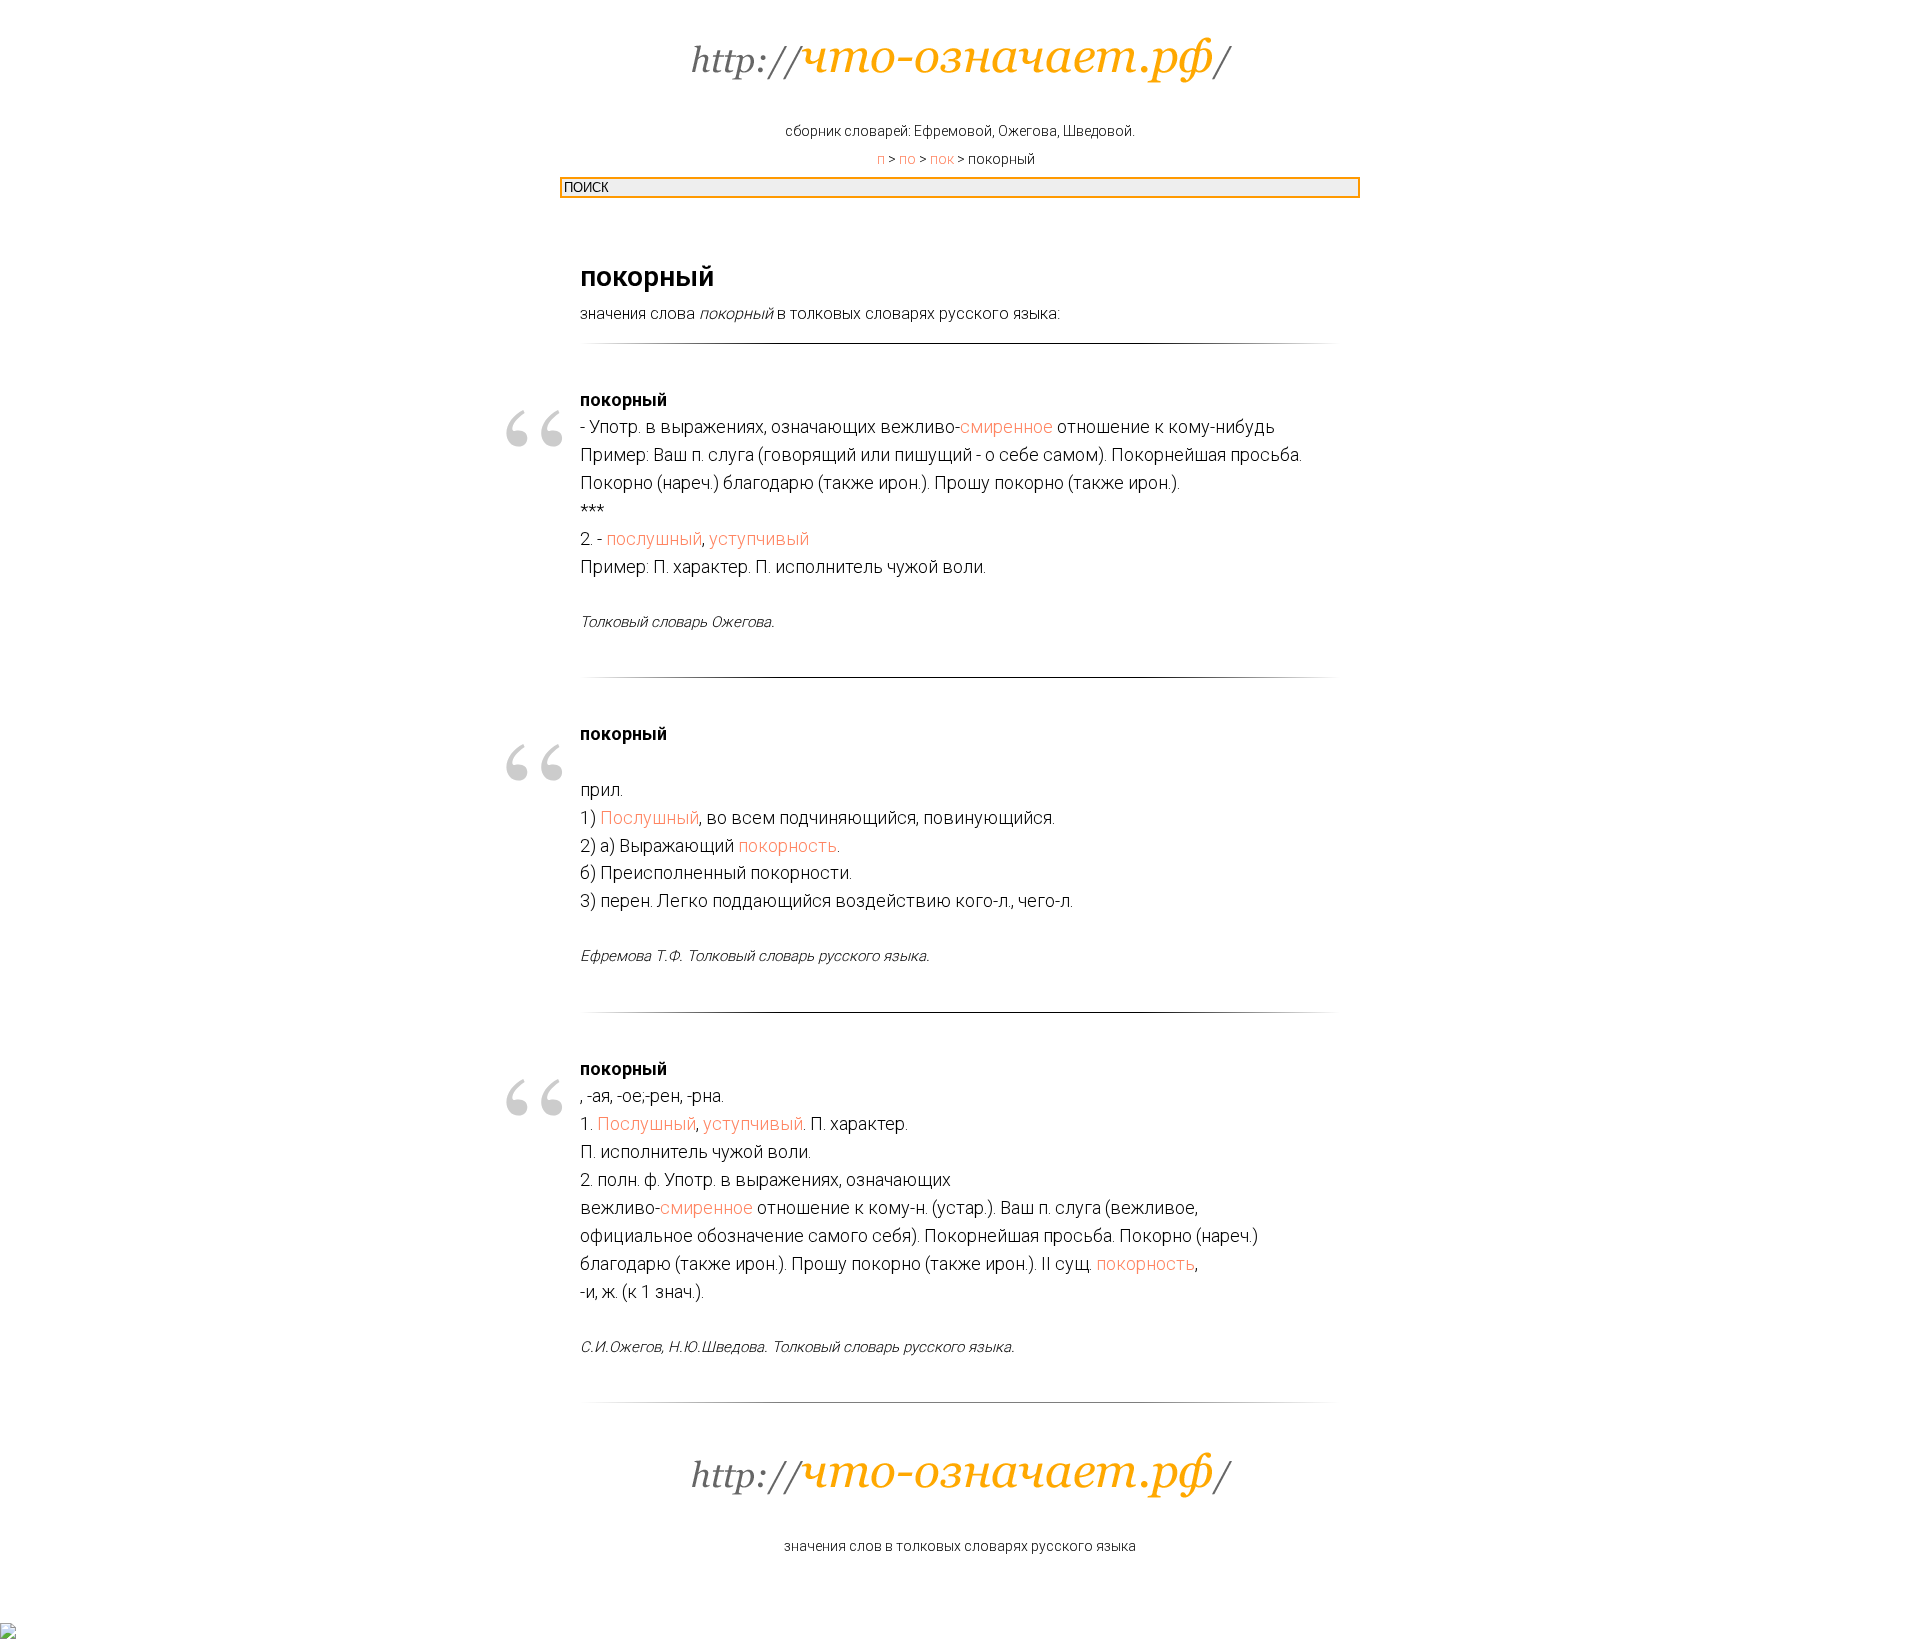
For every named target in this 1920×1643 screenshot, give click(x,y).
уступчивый (759, 538)
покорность (787, 845)
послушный (654, 538)
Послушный (649, 817)
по (907, 159)
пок (942, 159)
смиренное (1006, 426)
